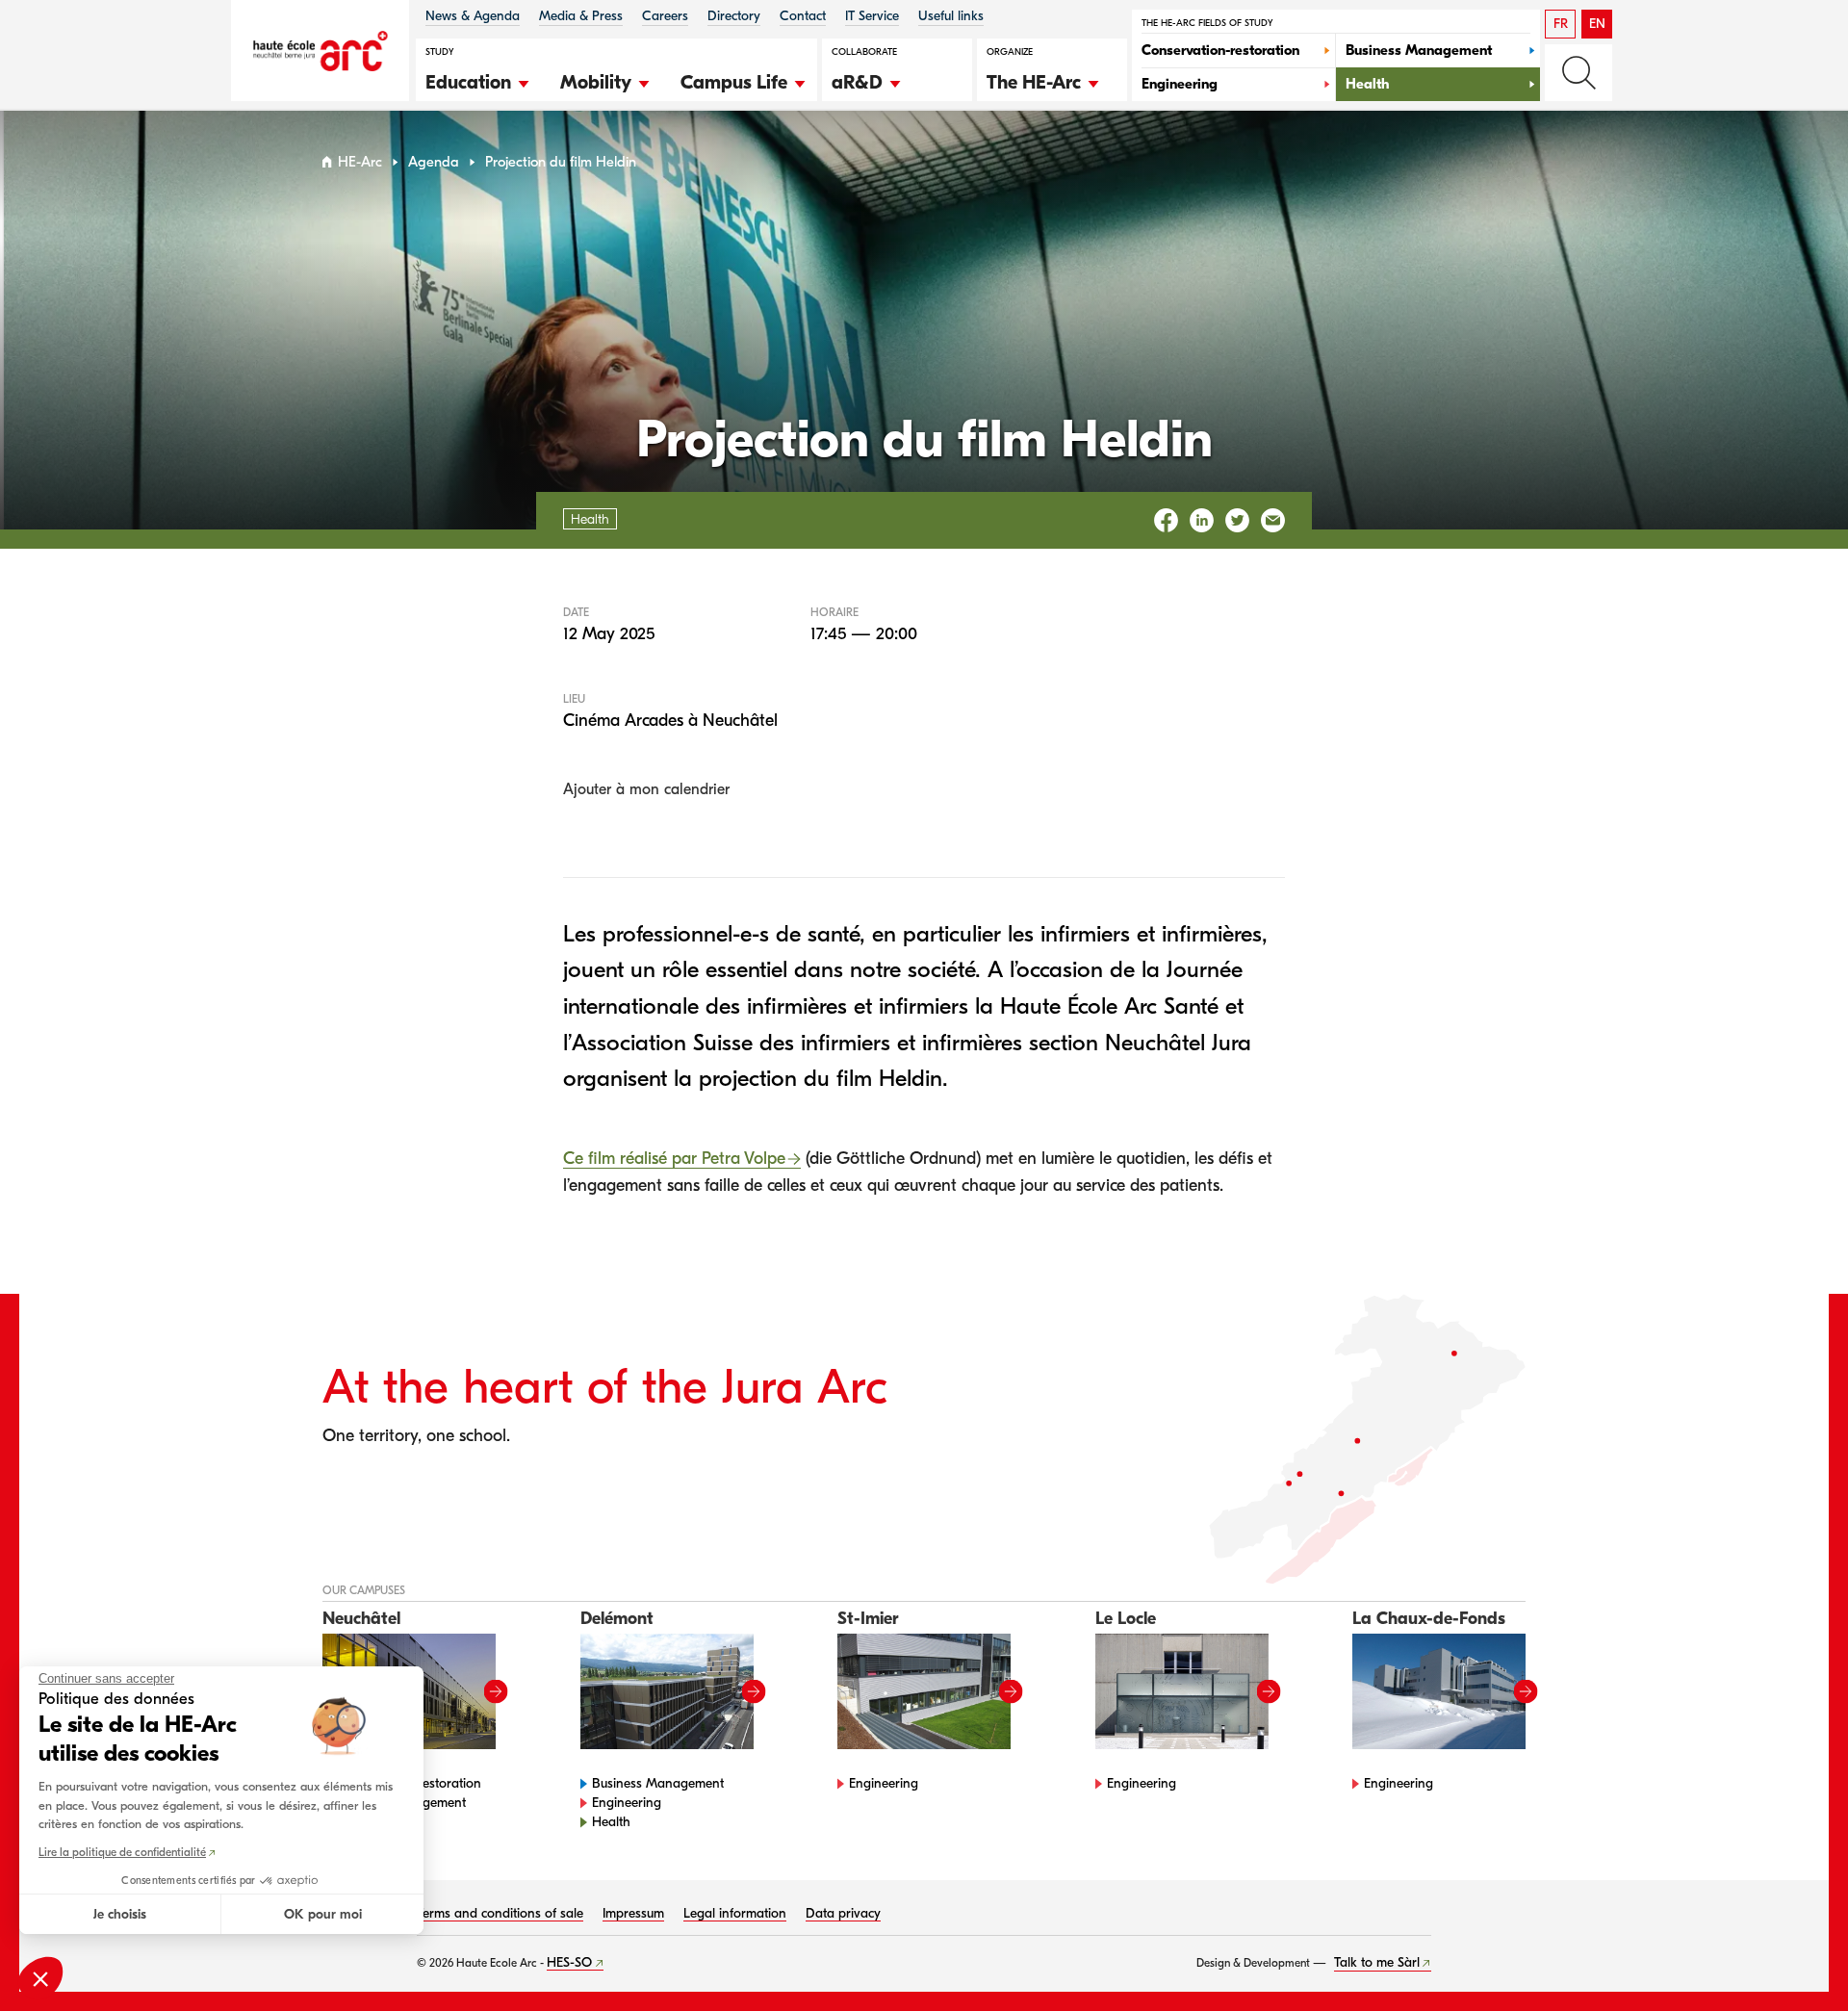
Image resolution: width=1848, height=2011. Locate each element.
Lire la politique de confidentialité (122, 1852)
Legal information (735, 1913)
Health (611, 1822)
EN (1597, 24)
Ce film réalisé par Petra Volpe (674, 1159)
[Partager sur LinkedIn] (1202, 520)
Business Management (658, 1783)
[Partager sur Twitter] (1237, 520)
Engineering (627, 1803)
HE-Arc (360, 162)
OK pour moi (323, 1914)
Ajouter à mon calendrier (646, 789)
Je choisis (120, 1914)
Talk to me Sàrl (1377, 1962)
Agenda (434, 162)
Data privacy (843, 1913)
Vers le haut (1794, 1957)
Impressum (633, 1913)
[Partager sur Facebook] (1166, 520)
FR (1561, 24)
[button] (478, 80)
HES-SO (569, 1962)
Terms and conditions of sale (500, 1913)
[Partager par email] (1273, 520)
